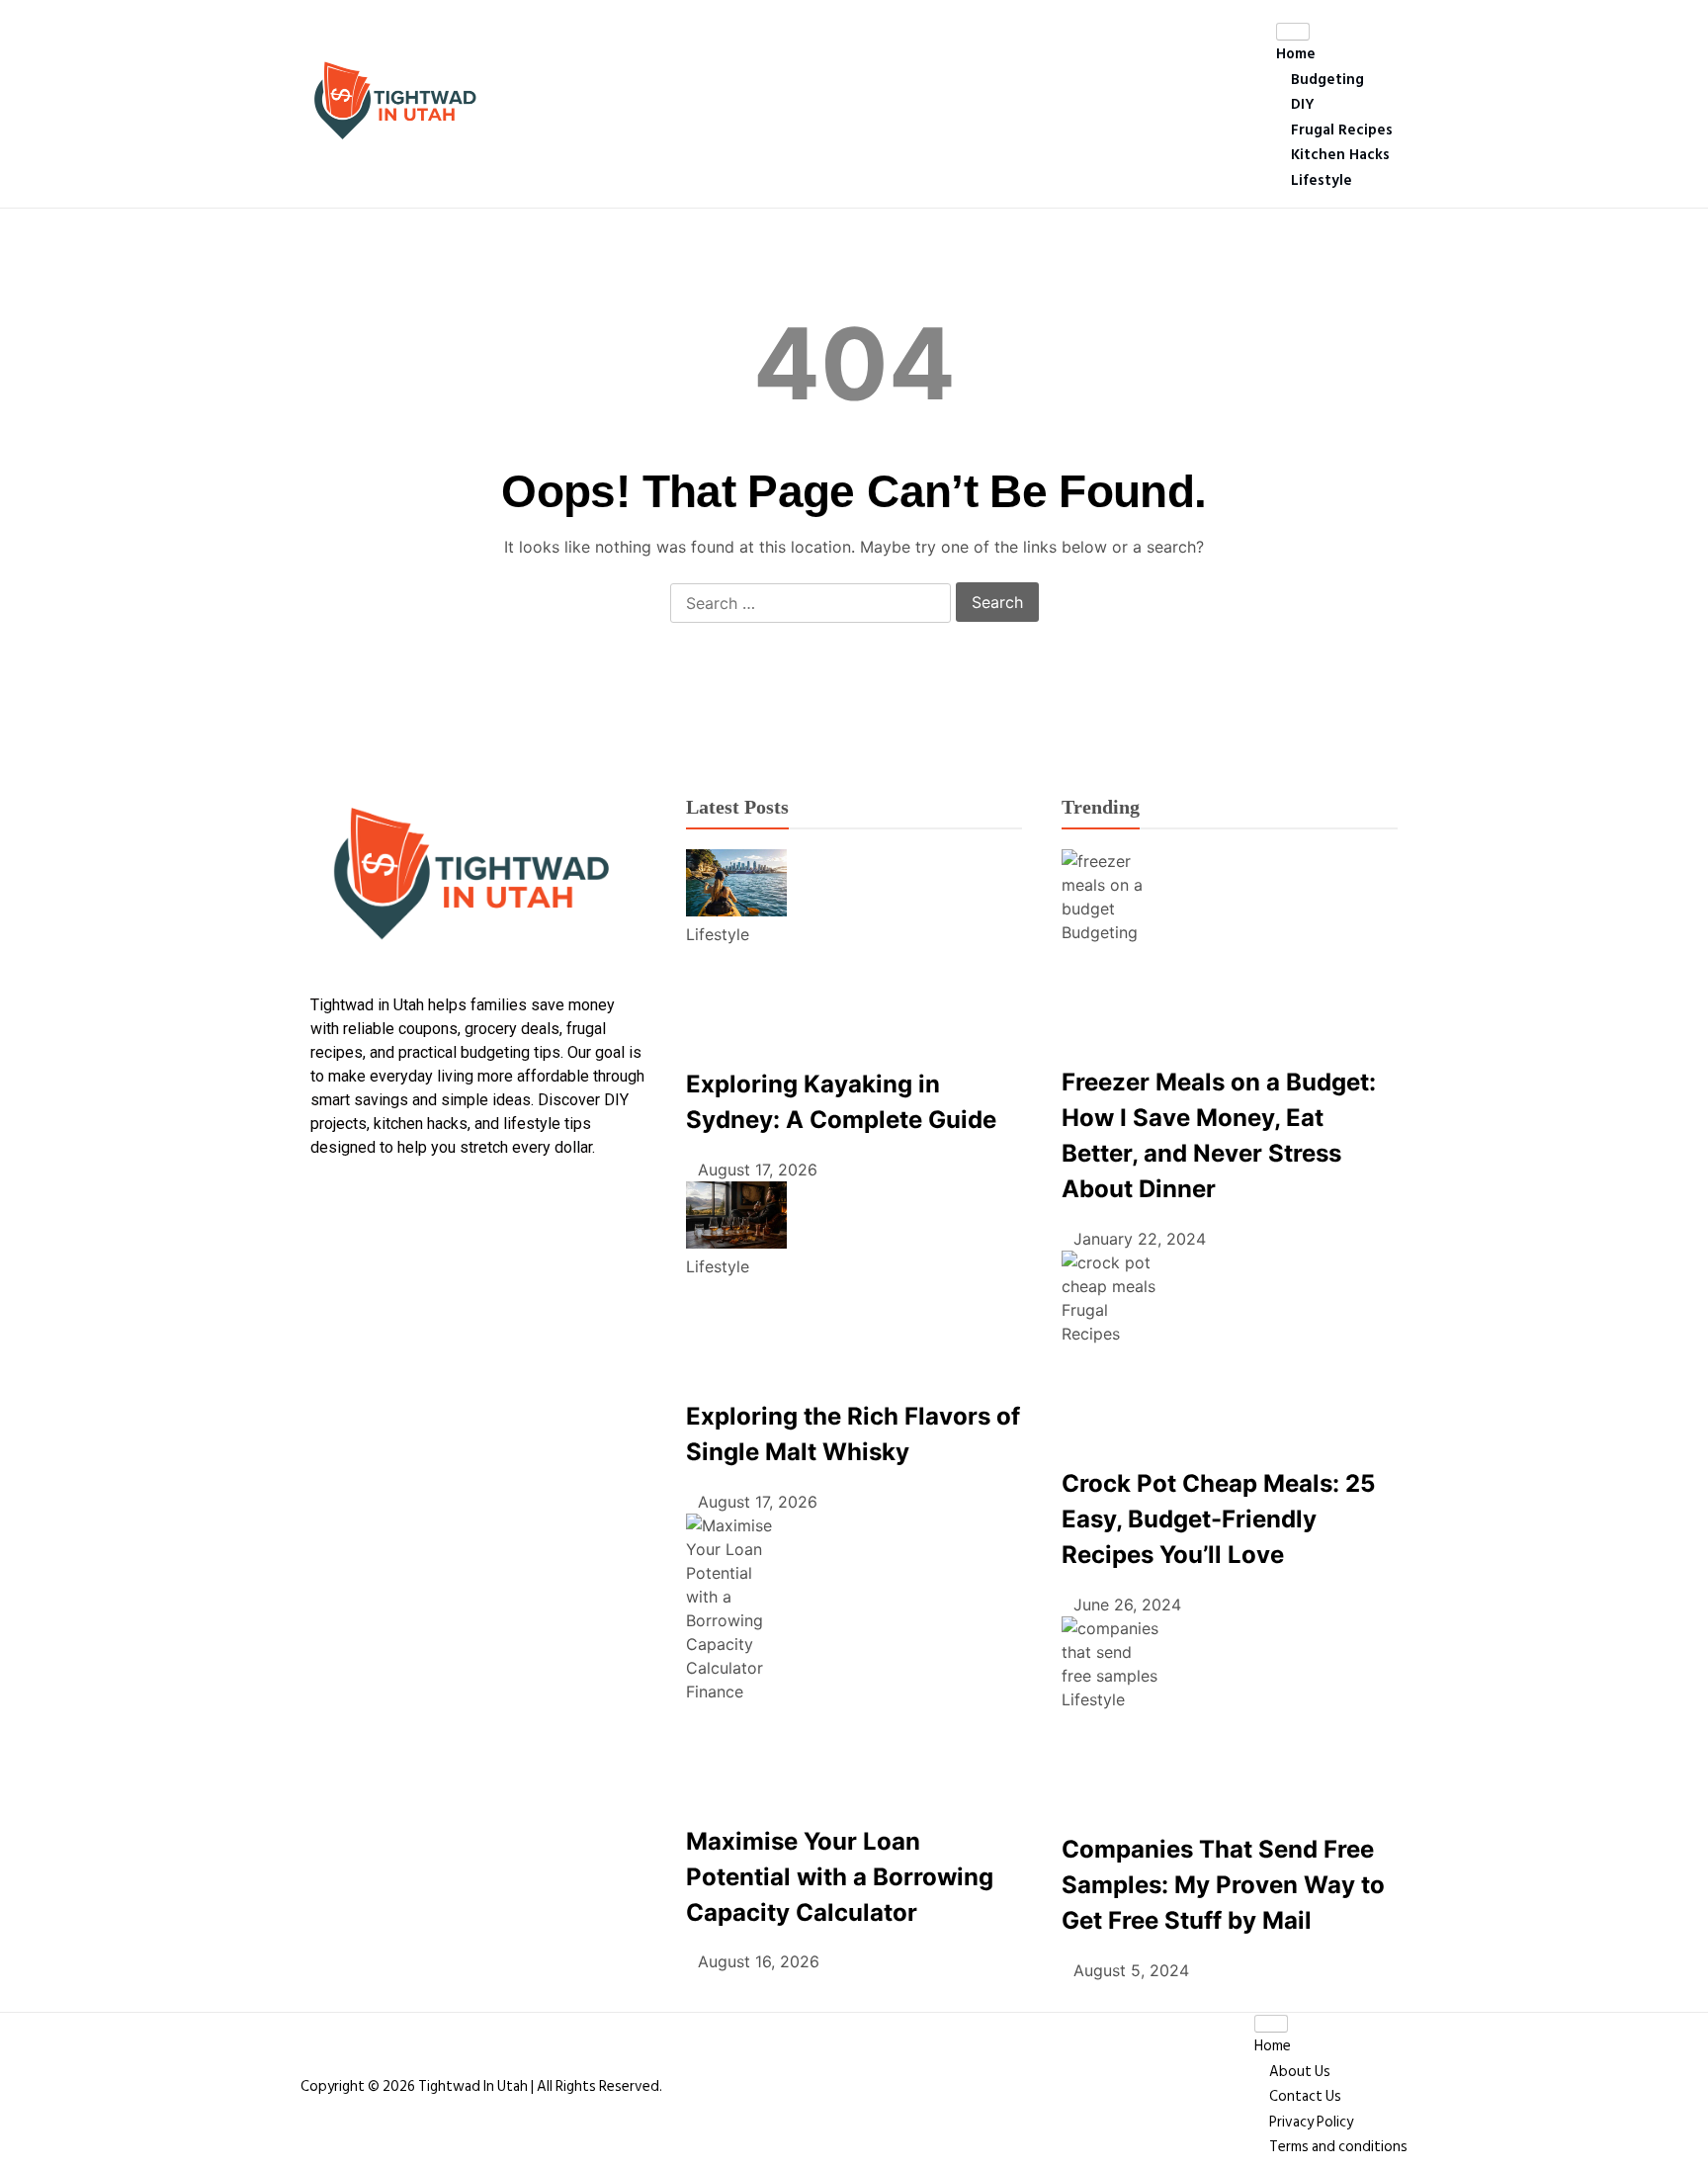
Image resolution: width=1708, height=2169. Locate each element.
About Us (1300, 2072)
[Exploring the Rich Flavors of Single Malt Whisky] (736, 1218)
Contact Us (1305, 2096)
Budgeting (1327, 80)
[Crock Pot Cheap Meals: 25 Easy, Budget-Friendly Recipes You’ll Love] (1112, 1274)
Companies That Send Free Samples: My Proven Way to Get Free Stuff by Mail (1223, 1885)
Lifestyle (1322, 180)
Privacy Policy (1311, 2122)
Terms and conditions (1338, 2147)
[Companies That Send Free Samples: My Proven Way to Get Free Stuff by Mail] (1112, 1652)
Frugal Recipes (1342, 130)
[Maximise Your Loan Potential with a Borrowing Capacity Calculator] (736, 1597)
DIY (1303, 104)
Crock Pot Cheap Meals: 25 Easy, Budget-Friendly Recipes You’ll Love (1218, 1519)
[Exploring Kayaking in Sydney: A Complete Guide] (736, 886)
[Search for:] (811, 604)
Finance (715, 1692)
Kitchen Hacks (1340, 155)
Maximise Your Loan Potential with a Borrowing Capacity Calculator (840, 1877)
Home (1296, 54)
